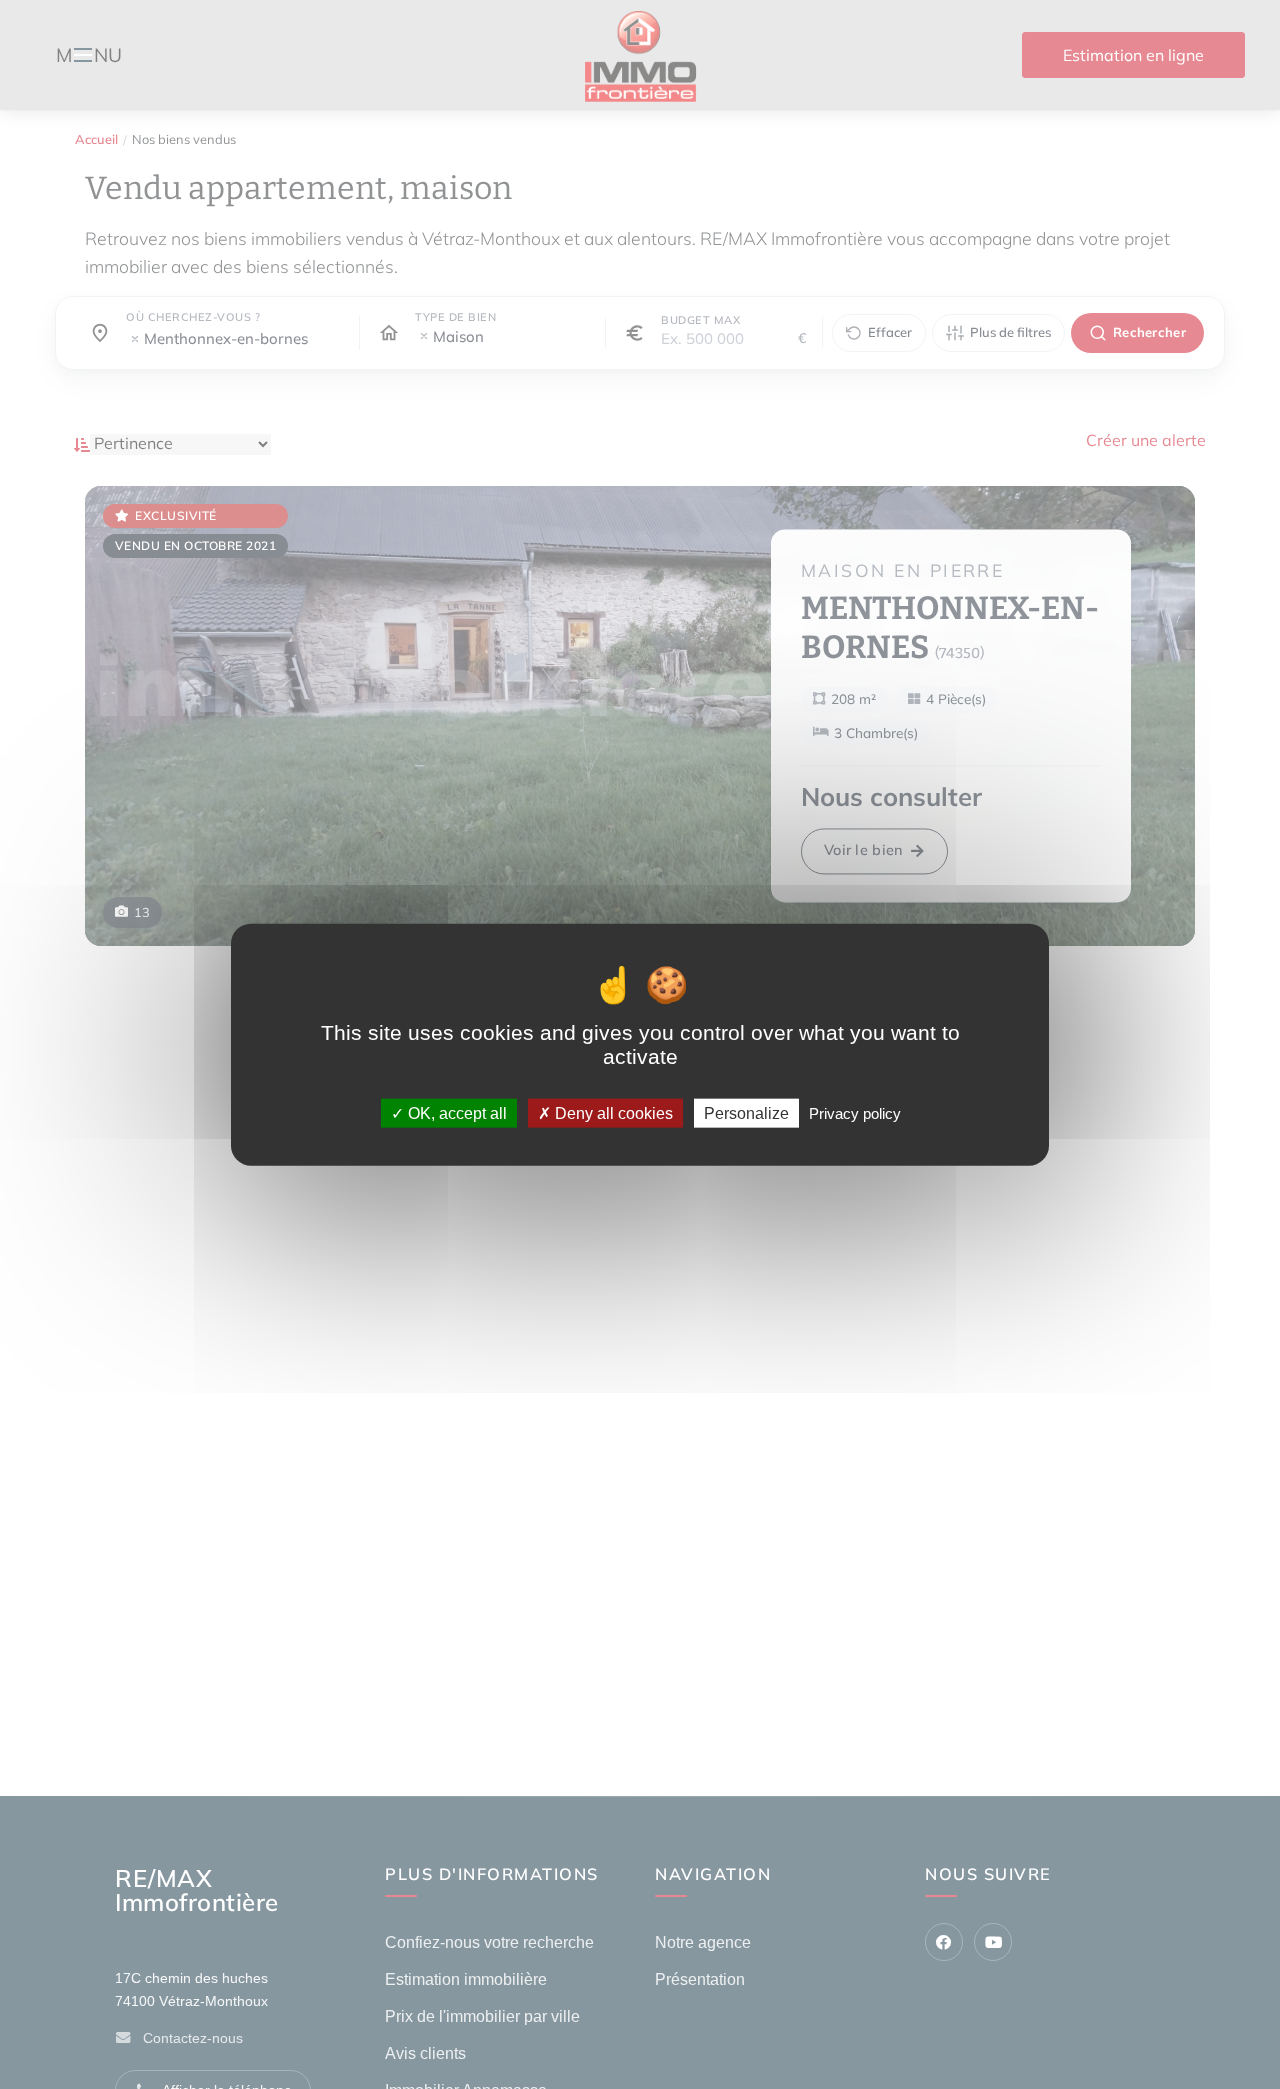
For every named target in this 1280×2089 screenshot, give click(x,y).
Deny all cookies (612, 1113)
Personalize (746, 1113)
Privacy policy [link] (855, 1113)
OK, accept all (455, 1113)
